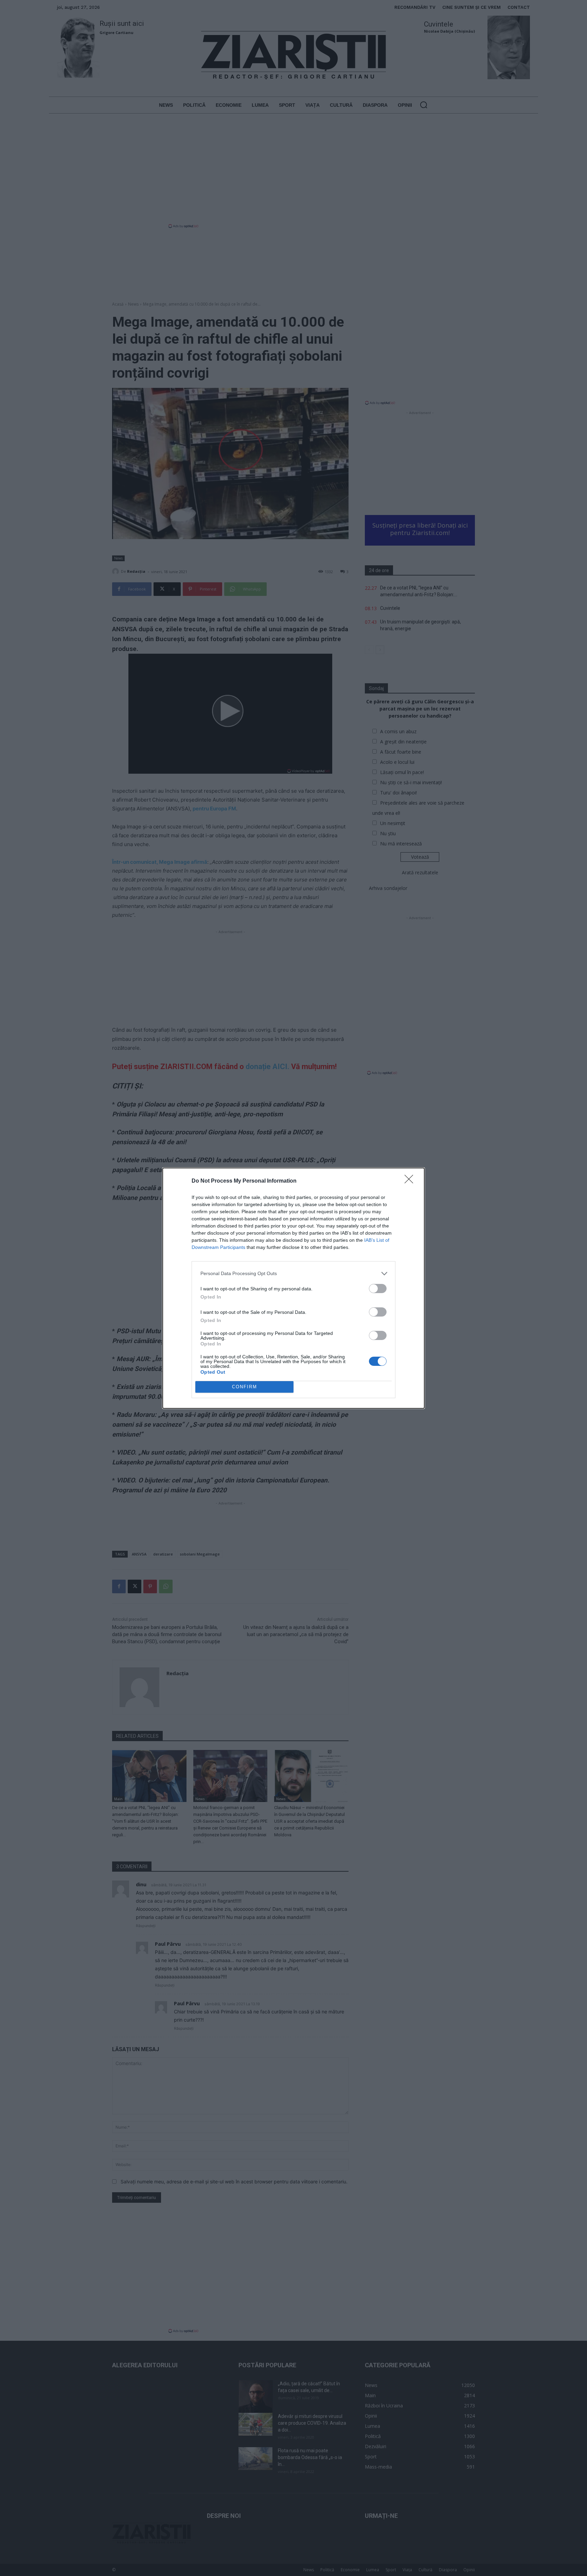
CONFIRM (245, 1387)
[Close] (411, 1181)
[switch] (378, 1289)
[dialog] (293, 1288)
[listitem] (293, 1274)
